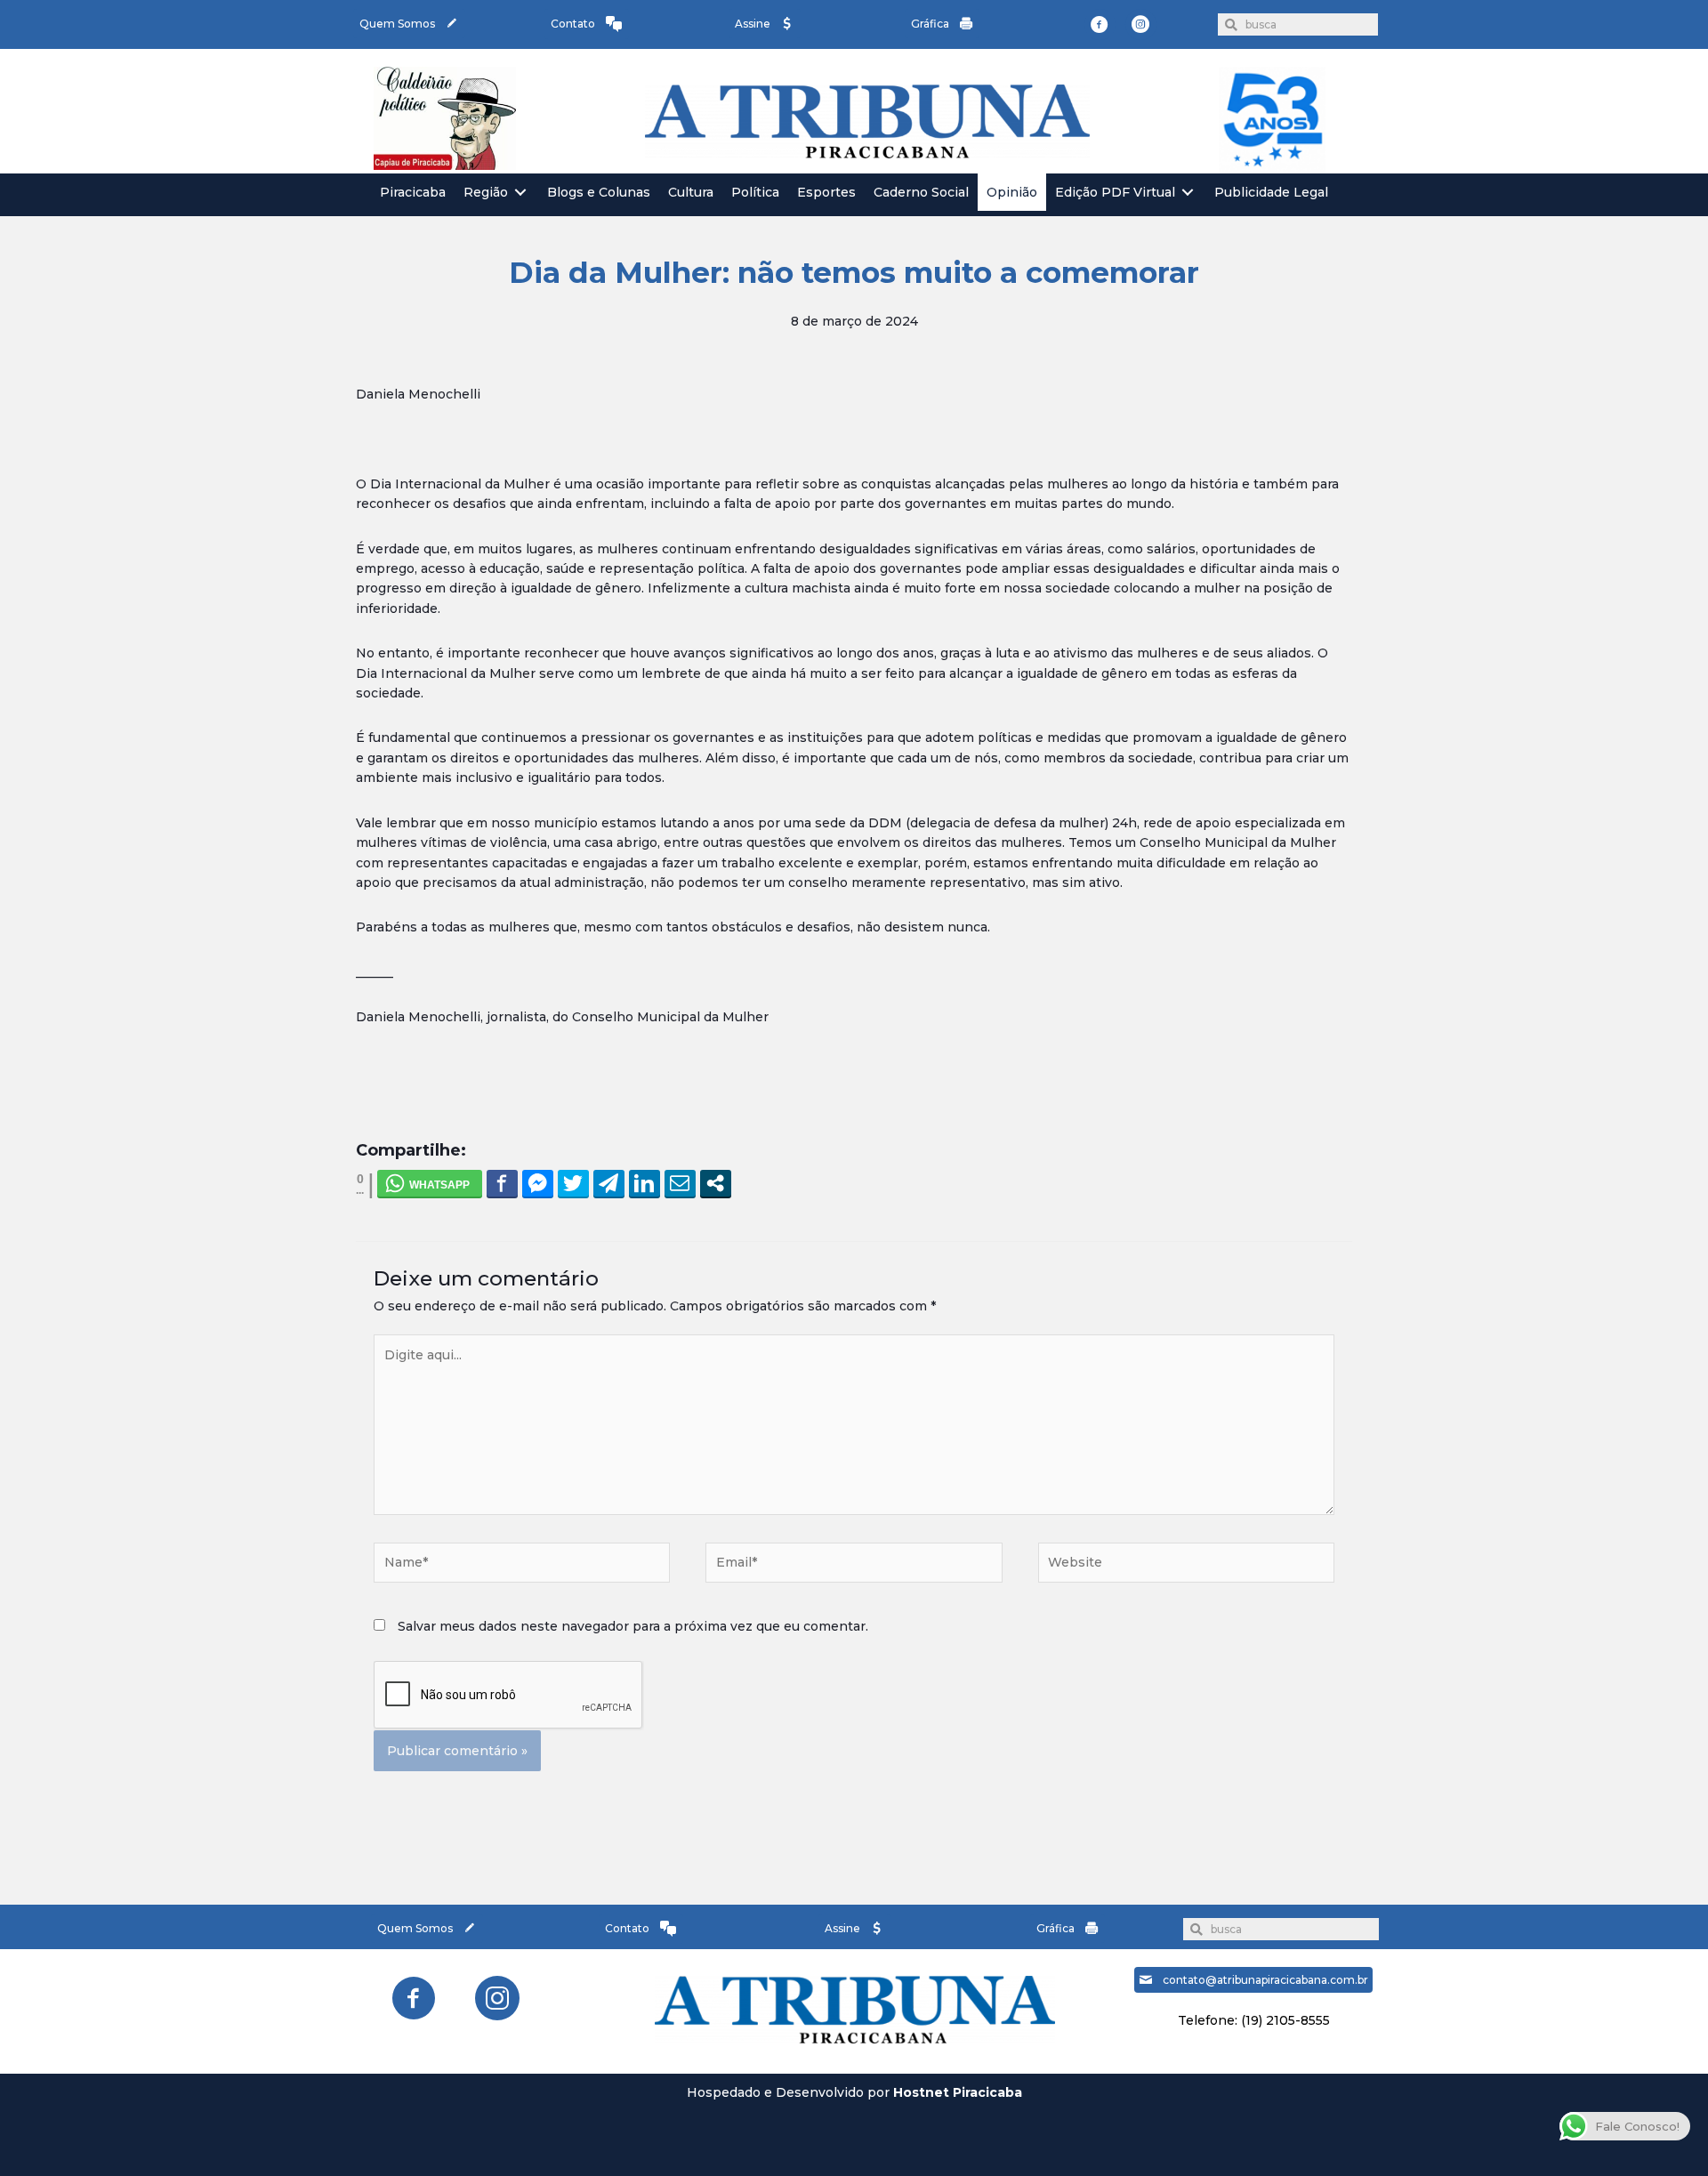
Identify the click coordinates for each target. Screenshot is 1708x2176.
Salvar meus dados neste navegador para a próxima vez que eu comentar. (633, 1626)
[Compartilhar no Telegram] (609, 1183)
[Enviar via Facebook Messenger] (538, 1183)
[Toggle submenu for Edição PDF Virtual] (1188, 193)
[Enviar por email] (680, 1183)
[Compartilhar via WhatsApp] (430, 1183)
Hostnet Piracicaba (958, 2092)
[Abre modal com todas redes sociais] (716, 1183)
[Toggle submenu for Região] (520, 193)
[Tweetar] (573, 1183)
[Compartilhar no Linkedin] (645, 1183)
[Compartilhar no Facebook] (502, 1183)
